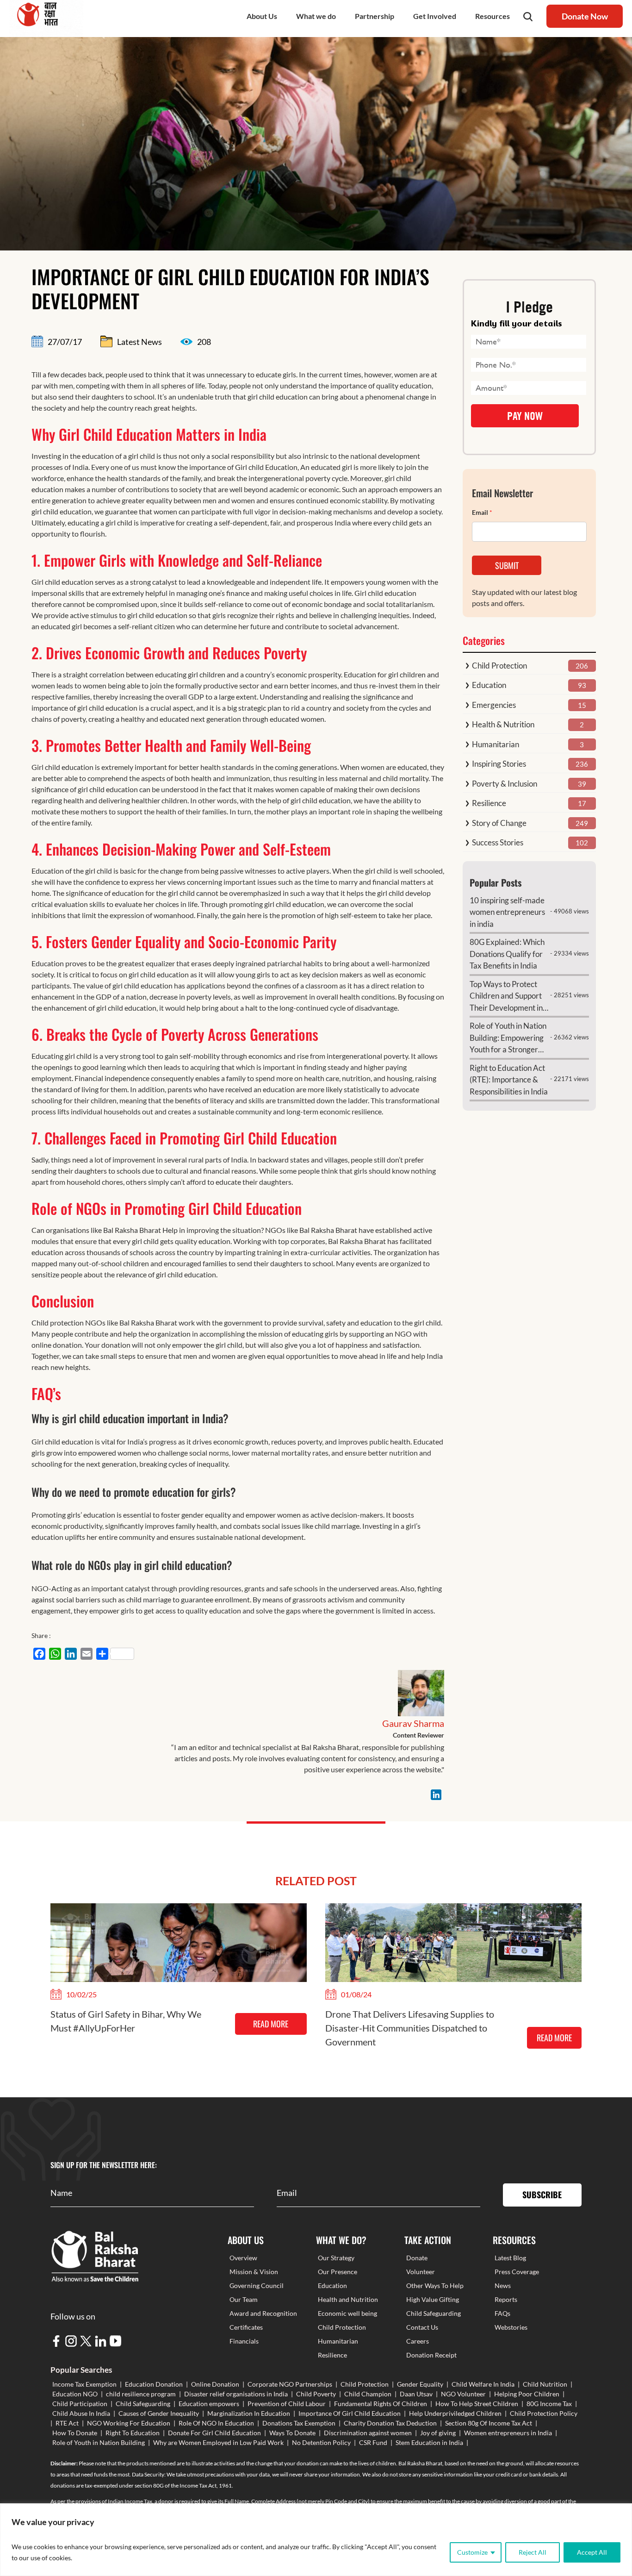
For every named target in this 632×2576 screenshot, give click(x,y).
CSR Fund (373, 2442)
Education (489, 685)
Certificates (246, 2327)
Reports (506, 2299)
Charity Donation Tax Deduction (390, 2423)
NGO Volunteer (463, 2394)
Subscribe (542, 2195)
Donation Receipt (431, 2355)
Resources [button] (493, 16)
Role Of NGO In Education (216, 2423)
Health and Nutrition (348, 2299)
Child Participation (80, 2404)
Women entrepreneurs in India (508, 2433)
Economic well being (347, 2313)
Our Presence (338, 2272)
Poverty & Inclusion (505, 784)
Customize (472, 2552)
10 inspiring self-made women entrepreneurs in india (507, 912)
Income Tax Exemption (84, 2384)
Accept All (592, 2552)
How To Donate (75, 2433)
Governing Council (257, 2285)
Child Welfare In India (483, 2384)
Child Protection (499, 666)
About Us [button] (262, 16)
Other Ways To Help (435, 2285)
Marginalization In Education (249, 2413)
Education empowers (209, 2404)
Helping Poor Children (527, 2394)
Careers (418, 2341)
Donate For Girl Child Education (214, 2433)
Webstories (511, 2327)
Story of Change (499, 823)
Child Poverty (316, 2394)
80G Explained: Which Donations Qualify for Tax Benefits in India (507, 954)
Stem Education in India (429, 2442)
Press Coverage (517, 2272)
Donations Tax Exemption (299, 2423)
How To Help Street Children (477, 2404)
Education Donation (154, 2384)
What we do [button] (316, 16)
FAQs (502, 2313)
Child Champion (368, 2394)
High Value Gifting (433, 2299)
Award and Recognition (263, 2313)
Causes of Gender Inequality (159, 2413)
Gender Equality (420, 2384)
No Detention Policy (321, 2442)
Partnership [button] (375, 16)
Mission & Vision (254, 2272)
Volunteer (421, 2272)
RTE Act (67, 2423)
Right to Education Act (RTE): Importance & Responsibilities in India (509, 1080)
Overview (243, 2258)
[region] (316, 2540)
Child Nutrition (545, 2384)
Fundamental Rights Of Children (381, 2404)
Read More (271, 2024)
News (503, 2285)
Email (482, 512)
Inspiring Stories (499, 764)
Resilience (489, 803)
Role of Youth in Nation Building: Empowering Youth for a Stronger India (508, 1038)
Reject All (533, 2552)
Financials (244, 2341)
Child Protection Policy (544, 2413)
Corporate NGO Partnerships (290, 2384)
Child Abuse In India (81, 2413)
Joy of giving (438, 2433)
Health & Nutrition (503, 724)
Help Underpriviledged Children (455, 2413)
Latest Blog (510, 2258)
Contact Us (422, 2327)
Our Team (244, 2299)
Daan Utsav (416, 2394)
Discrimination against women (368, 2433)
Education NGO (75, 2394)
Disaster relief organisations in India (236, 2394)
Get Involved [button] (435, 16)
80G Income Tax (549, 2404)
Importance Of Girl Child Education (350, 2413)
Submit (507, 565)
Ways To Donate (292, 2433)
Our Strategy (336, 2258)
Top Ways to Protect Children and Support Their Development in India (506, 997)
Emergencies (494, 705)
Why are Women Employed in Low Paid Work (218, 2442)
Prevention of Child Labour (287, 2404)
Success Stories (498, 842)
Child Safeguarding (434, 2313)
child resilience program (141, 2394)
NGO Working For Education (129, 2423)
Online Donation (215, 2384)
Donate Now (585, 16)
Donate (417, 2258)
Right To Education (133, 2433)
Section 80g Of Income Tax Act (489, 2423)
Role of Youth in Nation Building (99, 2442)
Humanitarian (496, 744)
